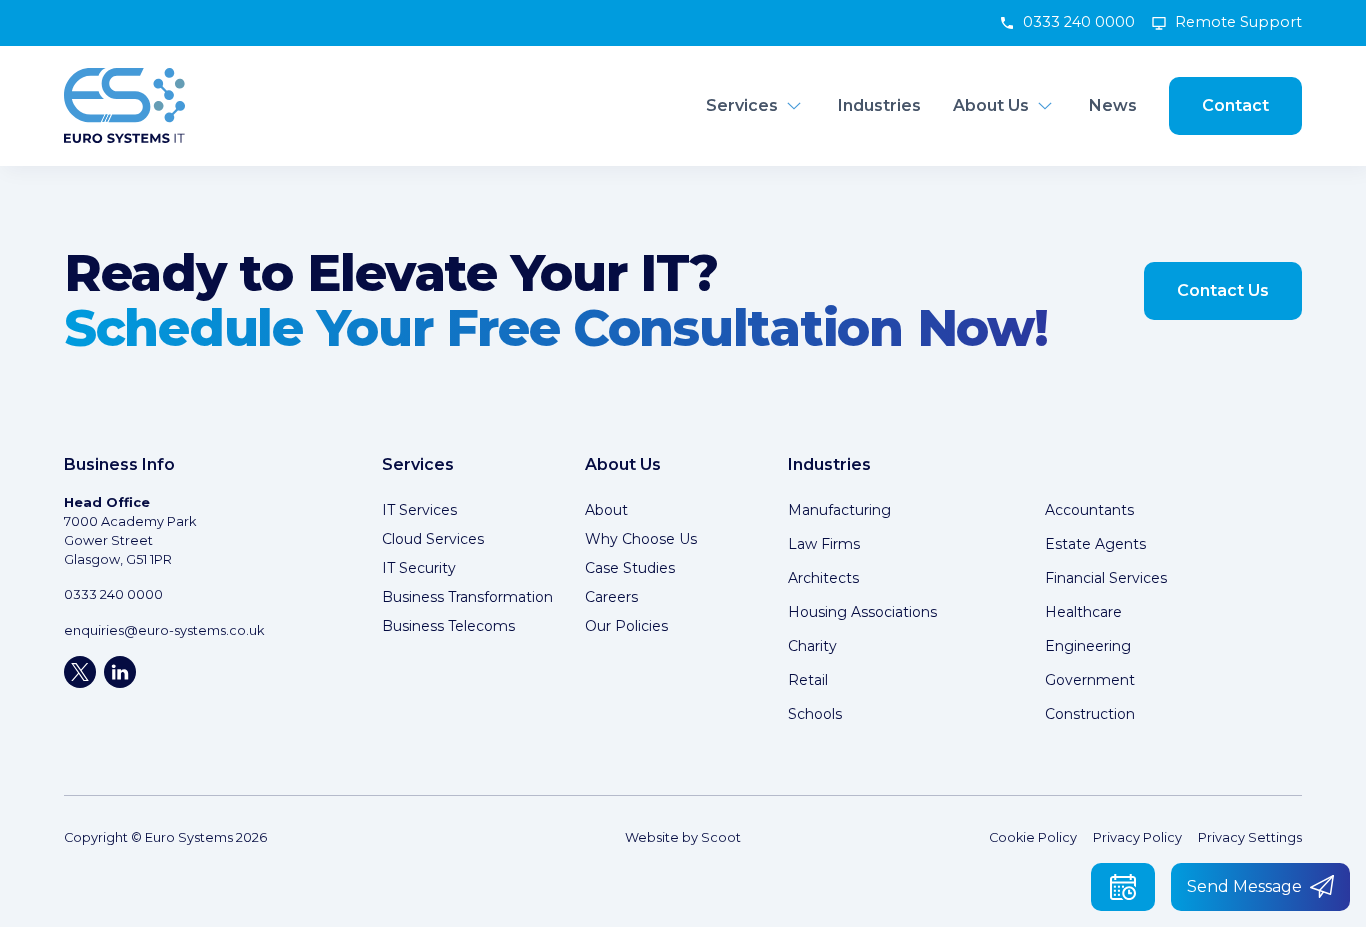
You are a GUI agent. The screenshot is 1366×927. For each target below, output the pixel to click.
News (1113, 105)
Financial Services (1106, 578)
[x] (80, 672)
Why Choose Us (641, 539)
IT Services (419, 510)
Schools (815, 714)
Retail (808, 680)
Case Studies (630, 568)
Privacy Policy (1137, 837)
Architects (823, 578)
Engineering (1088, 646)
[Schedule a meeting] (1123, 887)
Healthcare (1083, 612)
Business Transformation (467, 597)
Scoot (721, 837)
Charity (812, 646)
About (606, 510)
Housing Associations (862, 612)
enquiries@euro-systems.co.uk (164, 630)
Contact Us (1223, 290)
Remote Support (1238, 22)
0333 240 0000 (1079, 22)
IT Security (419, 568)
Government (1090, 680)
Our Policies (626, 626)
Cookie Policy (1033, 837)
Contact (1235, 105)
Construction (1090, 714)
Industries (879, 105)
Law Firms (824, 544)
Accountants (1089, 510)
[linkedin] (120, 672)
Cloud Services (433, 539)
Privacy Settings (1250, 837)
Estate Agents (1095, 544)
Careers (611, 597)
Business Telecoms (448, 626)
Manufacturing (839, 510)
